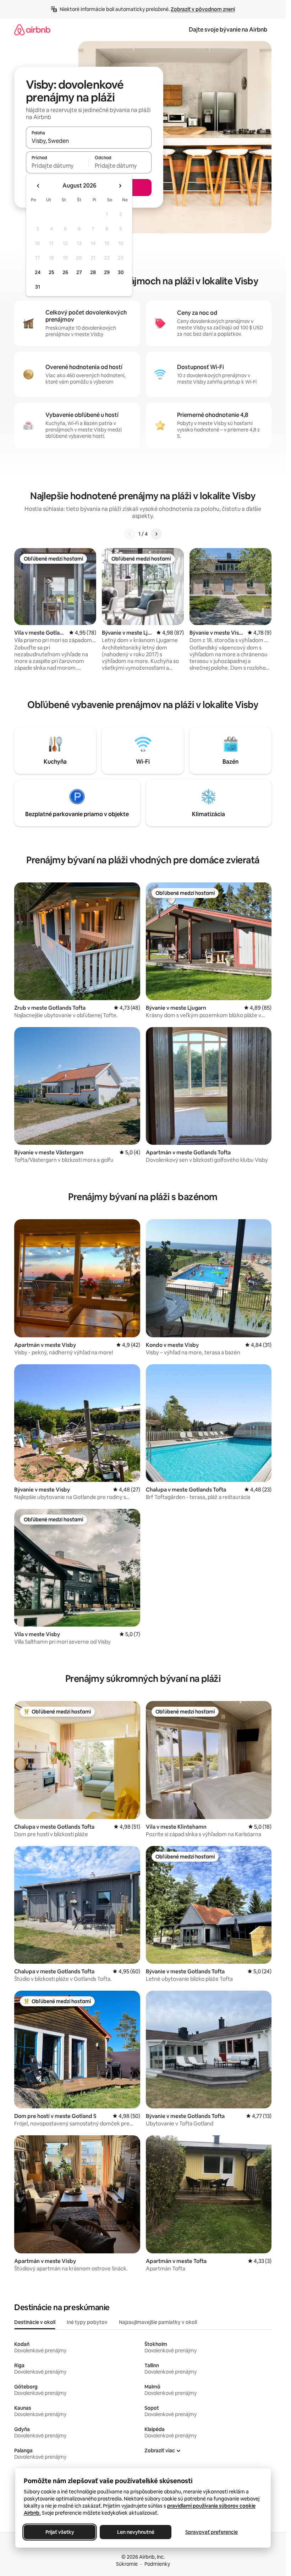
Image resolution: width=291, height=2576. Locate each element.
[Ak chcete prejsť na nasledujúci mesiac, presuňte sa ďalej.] (120, 186)
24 (38, 272)
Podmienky (157, 2564)
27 (79, 272)
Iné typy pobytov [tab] (87, 2322)
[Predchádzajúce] (130, 534)
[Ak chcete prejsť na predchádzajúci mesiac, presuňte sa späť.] (38, 186)
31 (38, 287)
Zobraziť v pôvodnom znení (203, 9)
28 (93, 272)
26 (65, 272)
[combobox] (89, 141)
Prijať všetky (59, 2532)
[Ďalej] (156, 534)
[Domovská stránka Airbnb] (32, 30)
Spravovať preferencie (212, 2532)
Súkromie (127, 2564)
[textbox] (57, 166)
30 (121, 272)
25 (51, 272)
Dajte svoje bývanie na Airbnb (228, 30)
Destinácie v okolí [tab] (35, 2322)
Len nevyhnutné (135, 2532)
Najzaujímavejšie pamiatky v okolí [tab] (158, 2322)
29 (107, 272)
